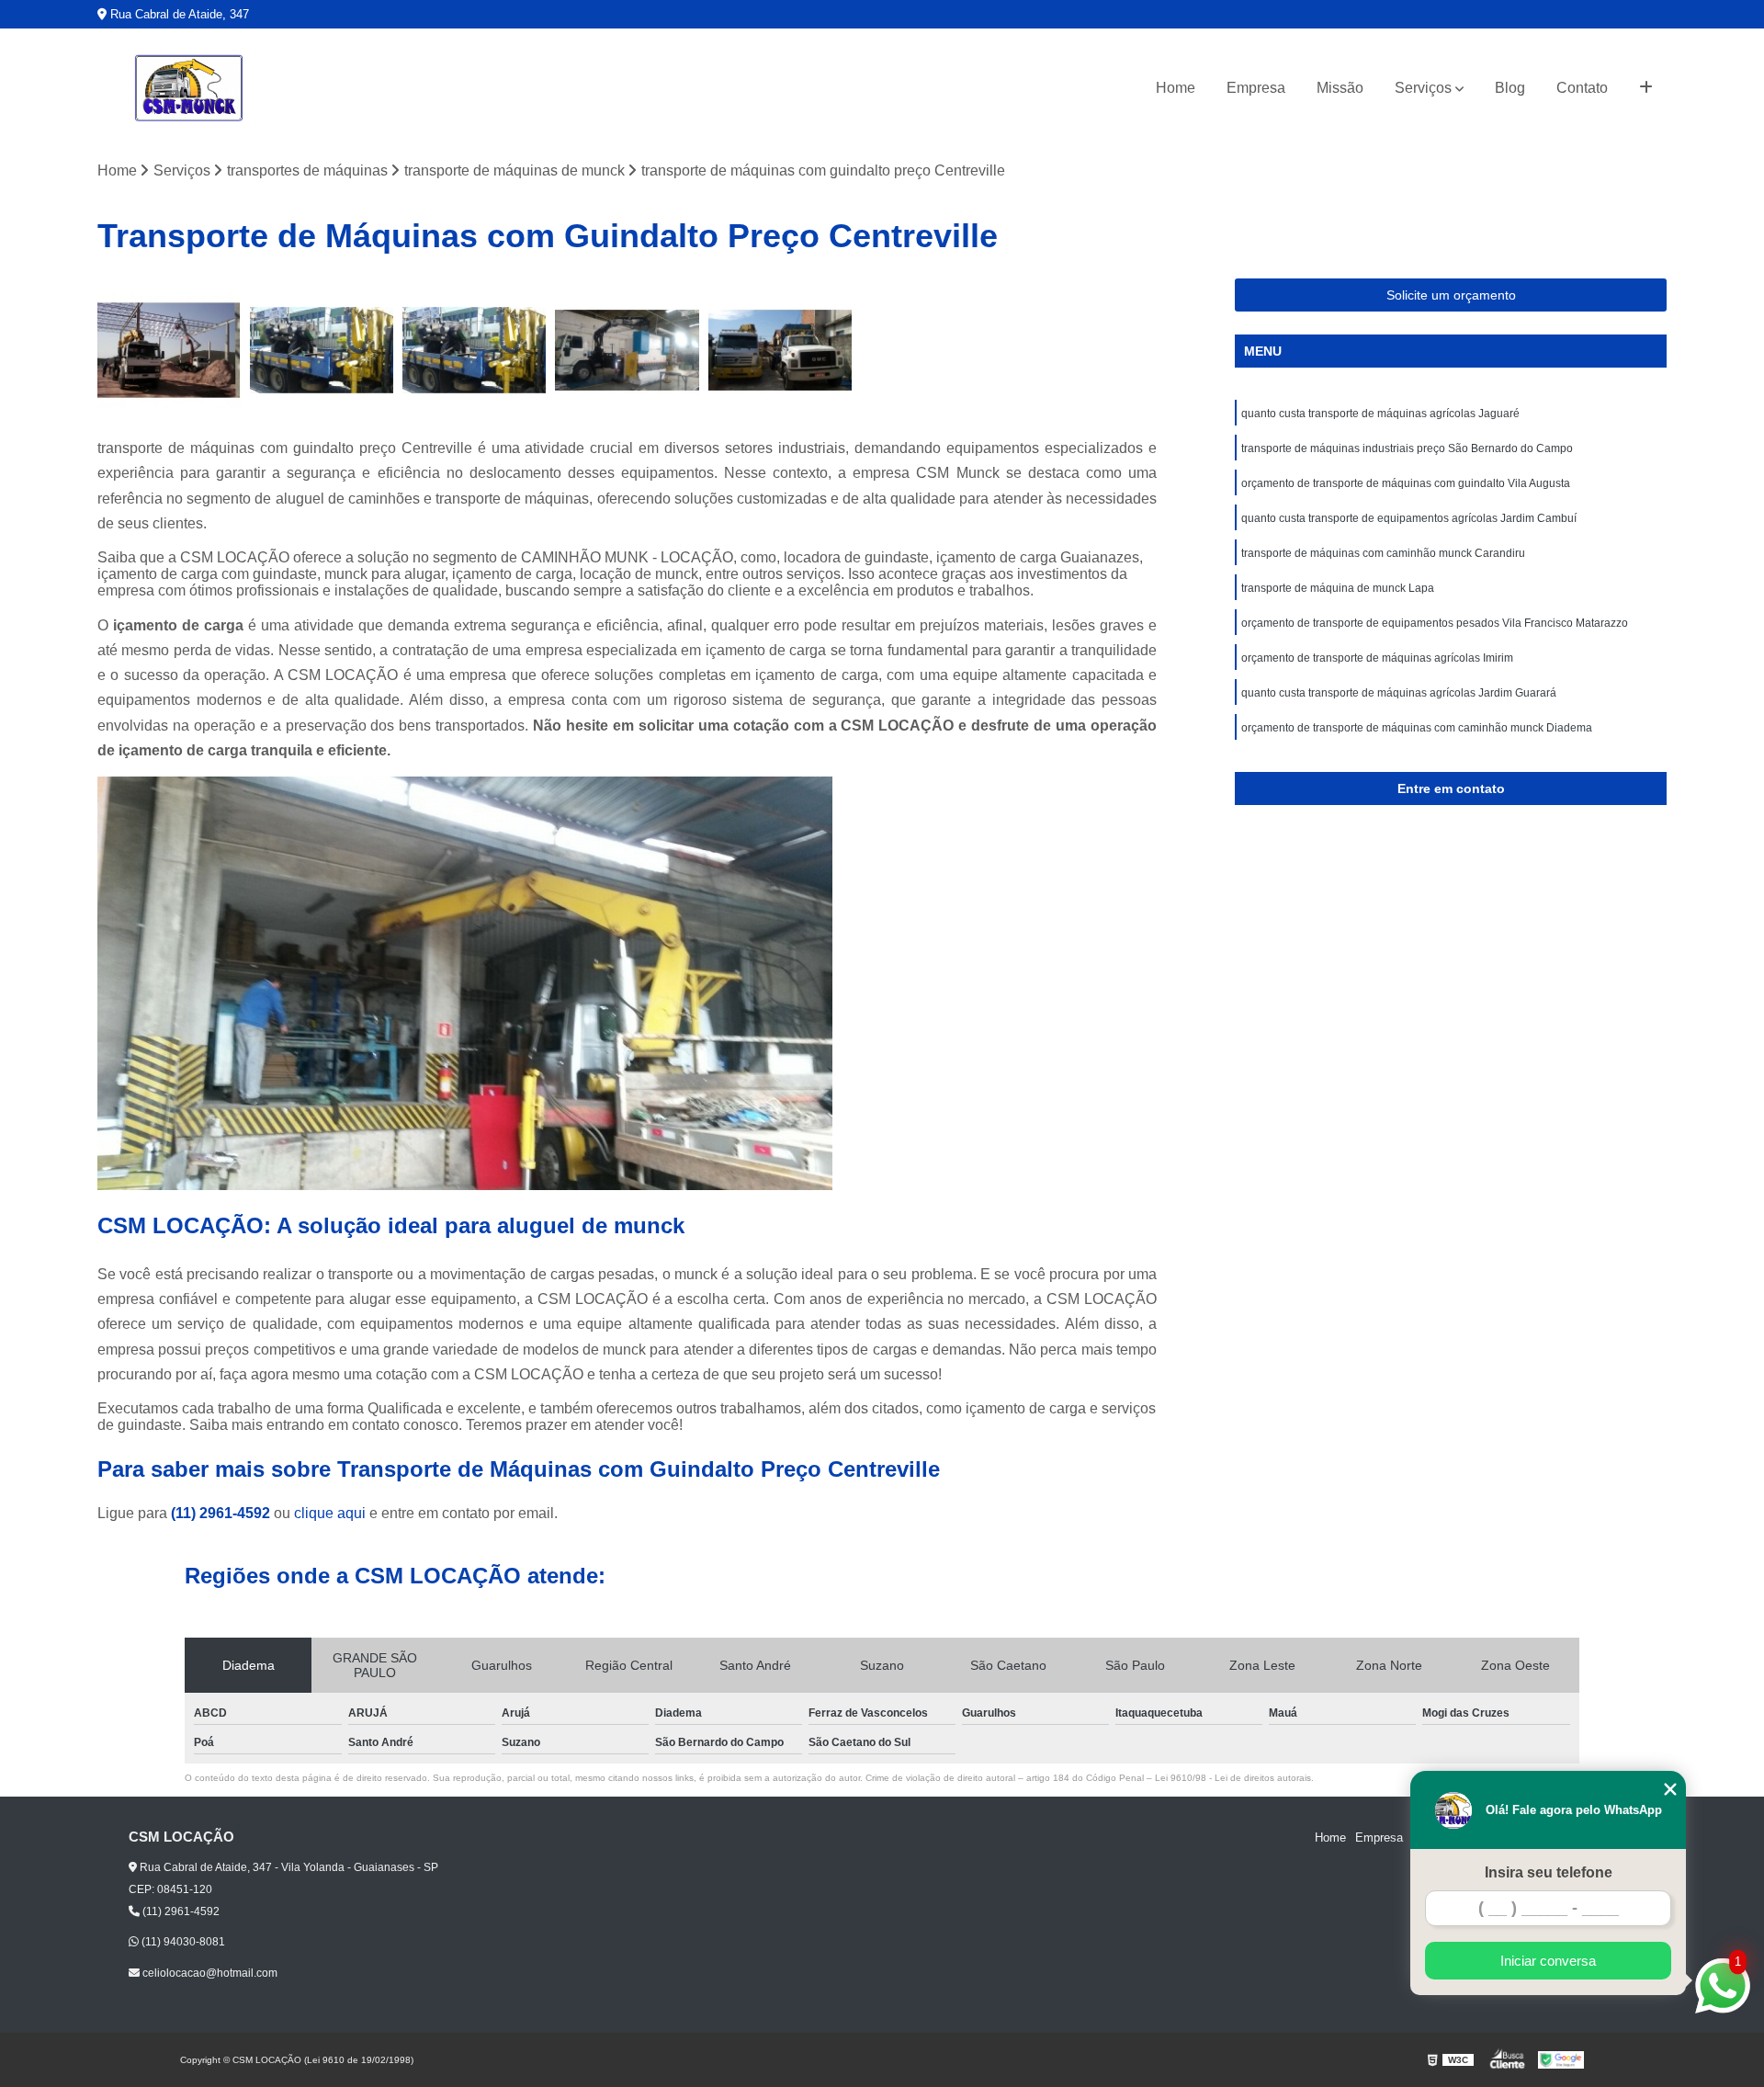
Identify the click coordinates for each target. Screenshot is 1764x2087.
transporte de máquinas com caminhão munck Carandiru (1383, 553)
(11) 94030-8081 (182, 1942)
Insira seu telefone (1549, 1872)
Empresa (1256, 88)
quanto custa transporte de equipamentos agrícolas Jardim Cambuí (1409, 518)
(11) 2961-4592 (222, 1513)
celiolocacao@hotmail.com (209, 1973)
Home (1176, 88)
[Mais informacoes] (1646, 88)
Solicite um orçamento (1451, 295)
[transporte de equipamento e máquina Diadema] (780, 350)
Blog (1510, 88)
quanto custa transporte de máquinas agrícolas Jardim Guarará (1399, 693)
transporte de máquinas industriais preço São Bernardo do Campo (1407, 448)
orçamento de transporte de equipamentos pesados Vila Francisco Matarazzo (1435, 623)
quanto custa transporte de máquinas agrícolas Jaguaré (1380, 414)
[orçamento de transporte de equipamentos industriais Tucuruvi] (169, 350)
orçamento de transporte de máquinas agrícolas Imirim (1377, 658)
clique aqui (330, 1513)
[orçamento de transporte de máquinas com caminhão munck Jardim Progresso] (322, 350)
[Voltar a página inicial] (189, 88)
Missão (1340, 88)
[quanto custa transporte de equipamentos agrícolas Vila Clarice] (474, 350)
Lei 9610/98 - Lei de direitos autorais (1233, 1778)
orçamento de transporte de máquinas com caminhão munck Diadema (1417, 728)
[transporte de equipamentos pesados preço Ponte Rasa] (627, 350)
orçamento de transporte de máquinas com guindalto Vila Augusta (1406, 483)
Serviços (1423, 88)
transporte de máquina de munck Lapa (1338, 588)
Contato (1582, 88)
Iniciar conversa (1548, 1961)
